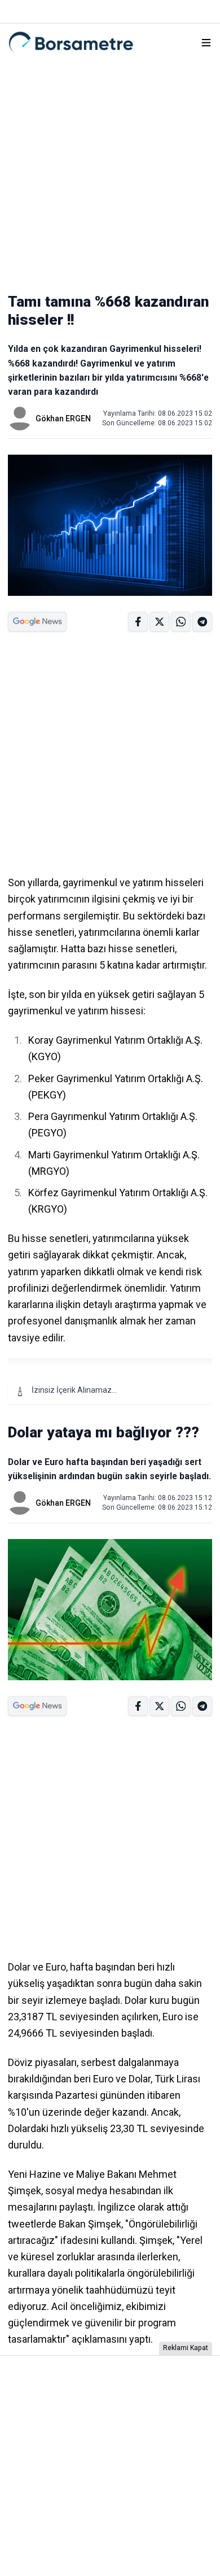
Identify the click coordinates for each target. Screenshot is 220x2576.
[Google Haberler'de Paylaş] (37, 622)
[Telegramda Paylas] (181, 622)
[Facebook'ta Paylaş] (138, 622)
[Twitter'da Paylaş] (159, 622)
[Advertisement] (110, 171)
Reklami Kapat (186, 2348)
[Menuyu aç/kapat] (206, 43)
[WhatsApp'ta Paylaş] (202, 622)
